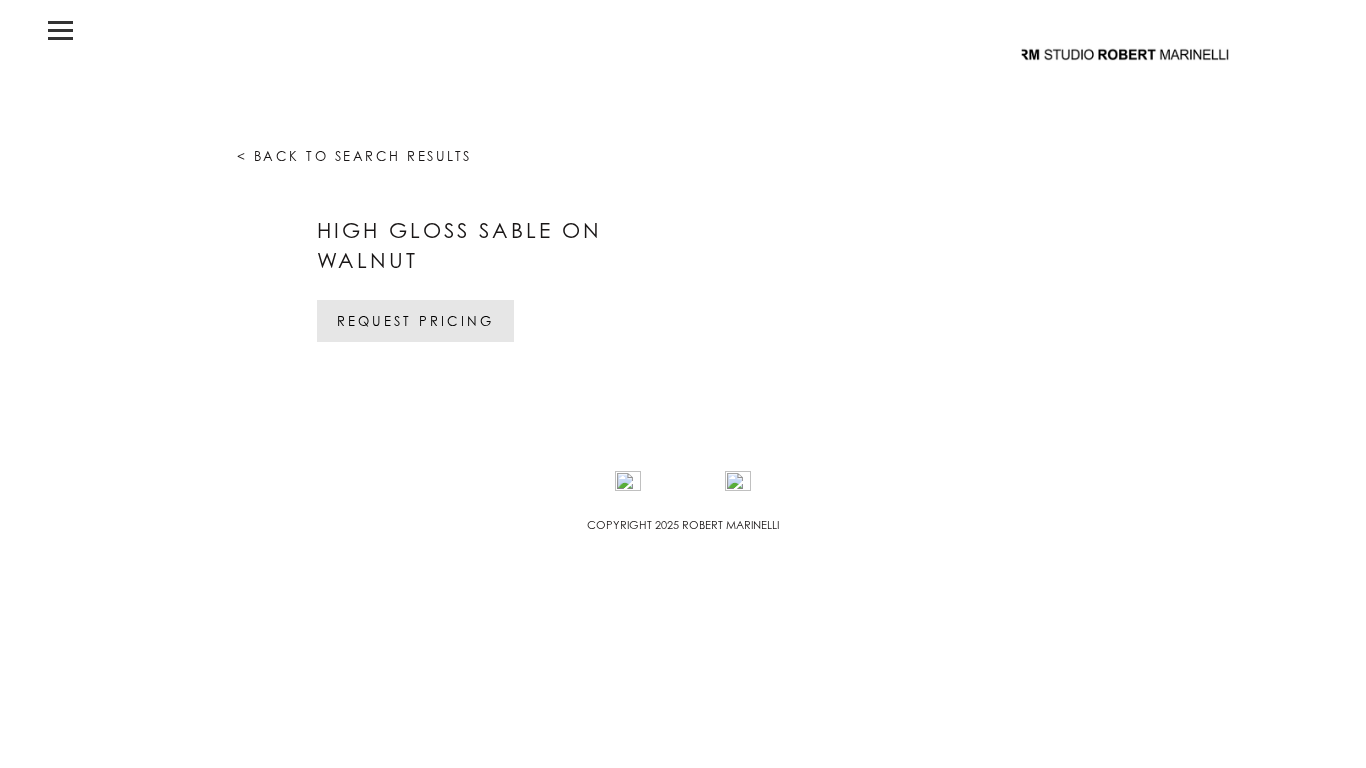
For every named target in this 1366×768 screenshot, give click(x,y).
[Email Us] (737, 484)
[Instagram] (628, 484)
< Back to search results (354, 156)
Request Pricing (415, 321)
